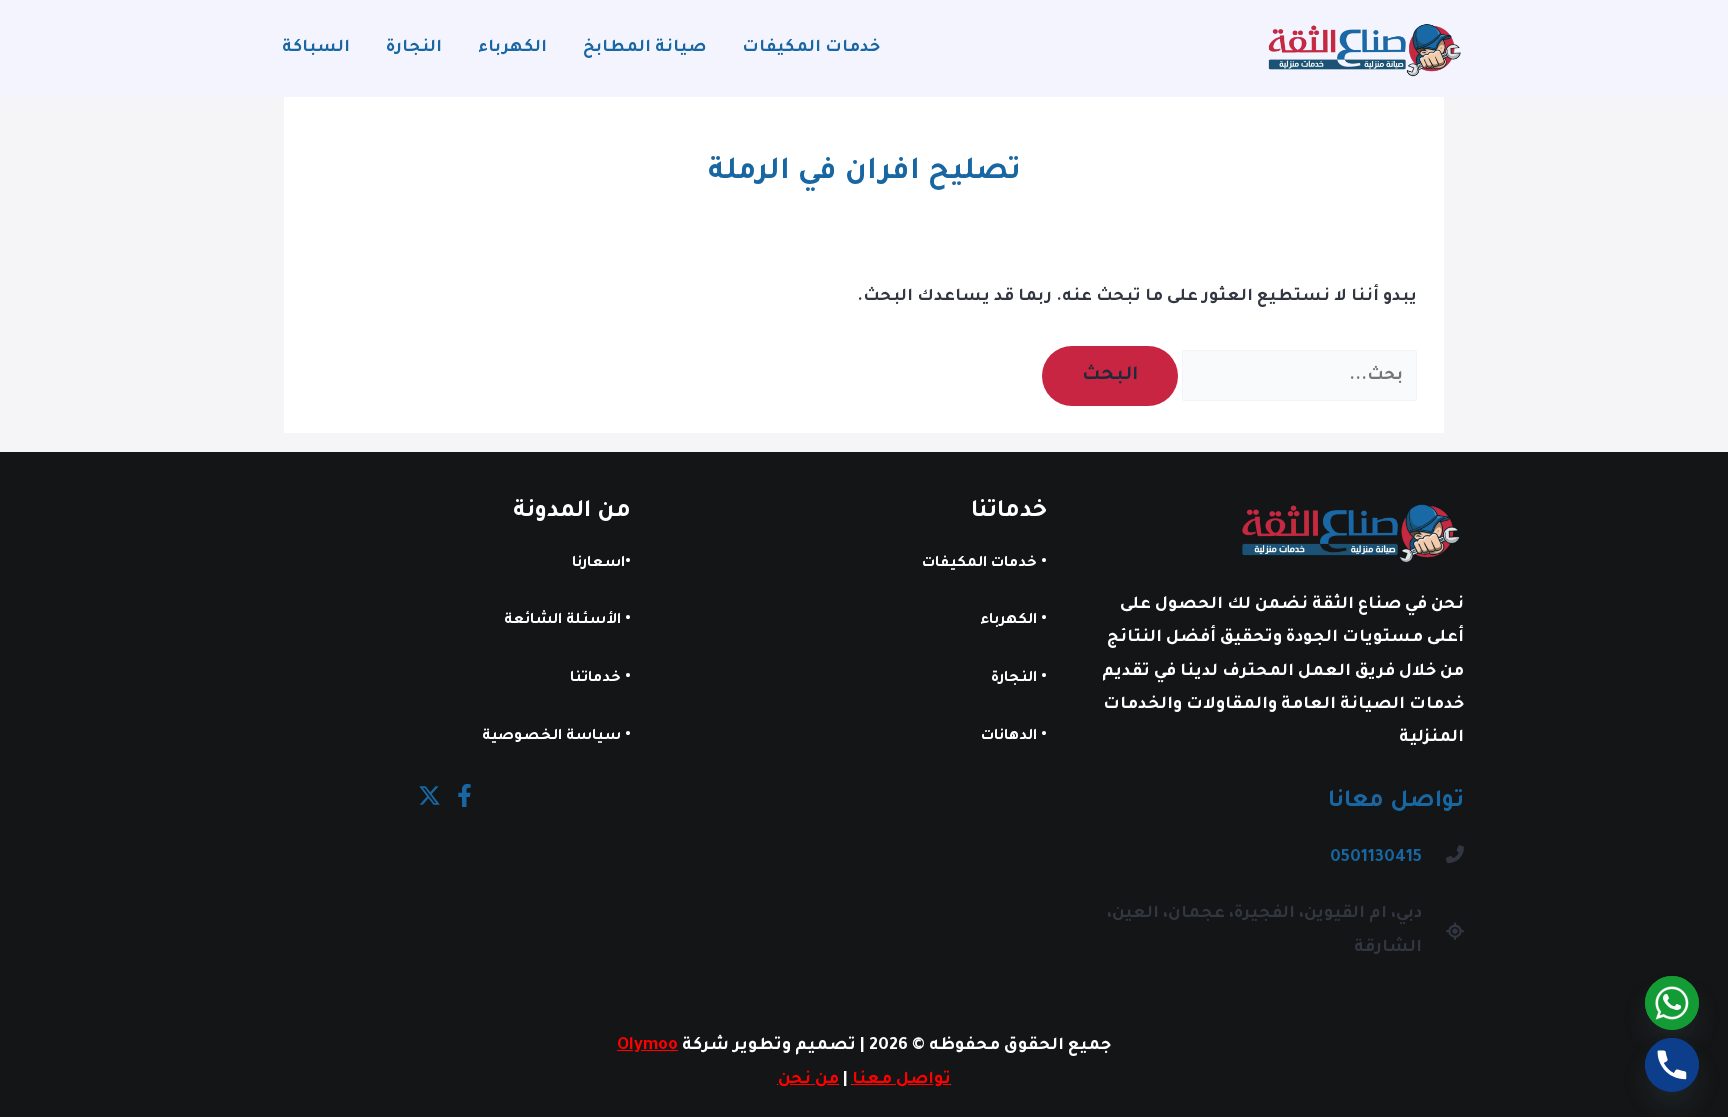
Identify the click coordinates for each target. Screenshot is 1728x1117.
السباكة (316, 48)
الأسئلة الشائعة (562, 621)
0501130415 (1376, 858)
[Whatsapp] (1672, 1003)
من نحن (808, 1080)
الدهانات (1009, 737)
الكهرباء (512, 48)
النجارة (414, 48)
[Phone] (1672, 1065)
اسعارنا (598, 564)
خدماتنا (595, 679)
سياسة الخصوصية (551, 737)
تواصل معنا (901, 1080)
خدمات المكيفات (811, 48)
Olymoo (647, 1046)
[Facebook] (464, 795)
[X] (429, 795)
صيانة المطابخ (644, 48)
